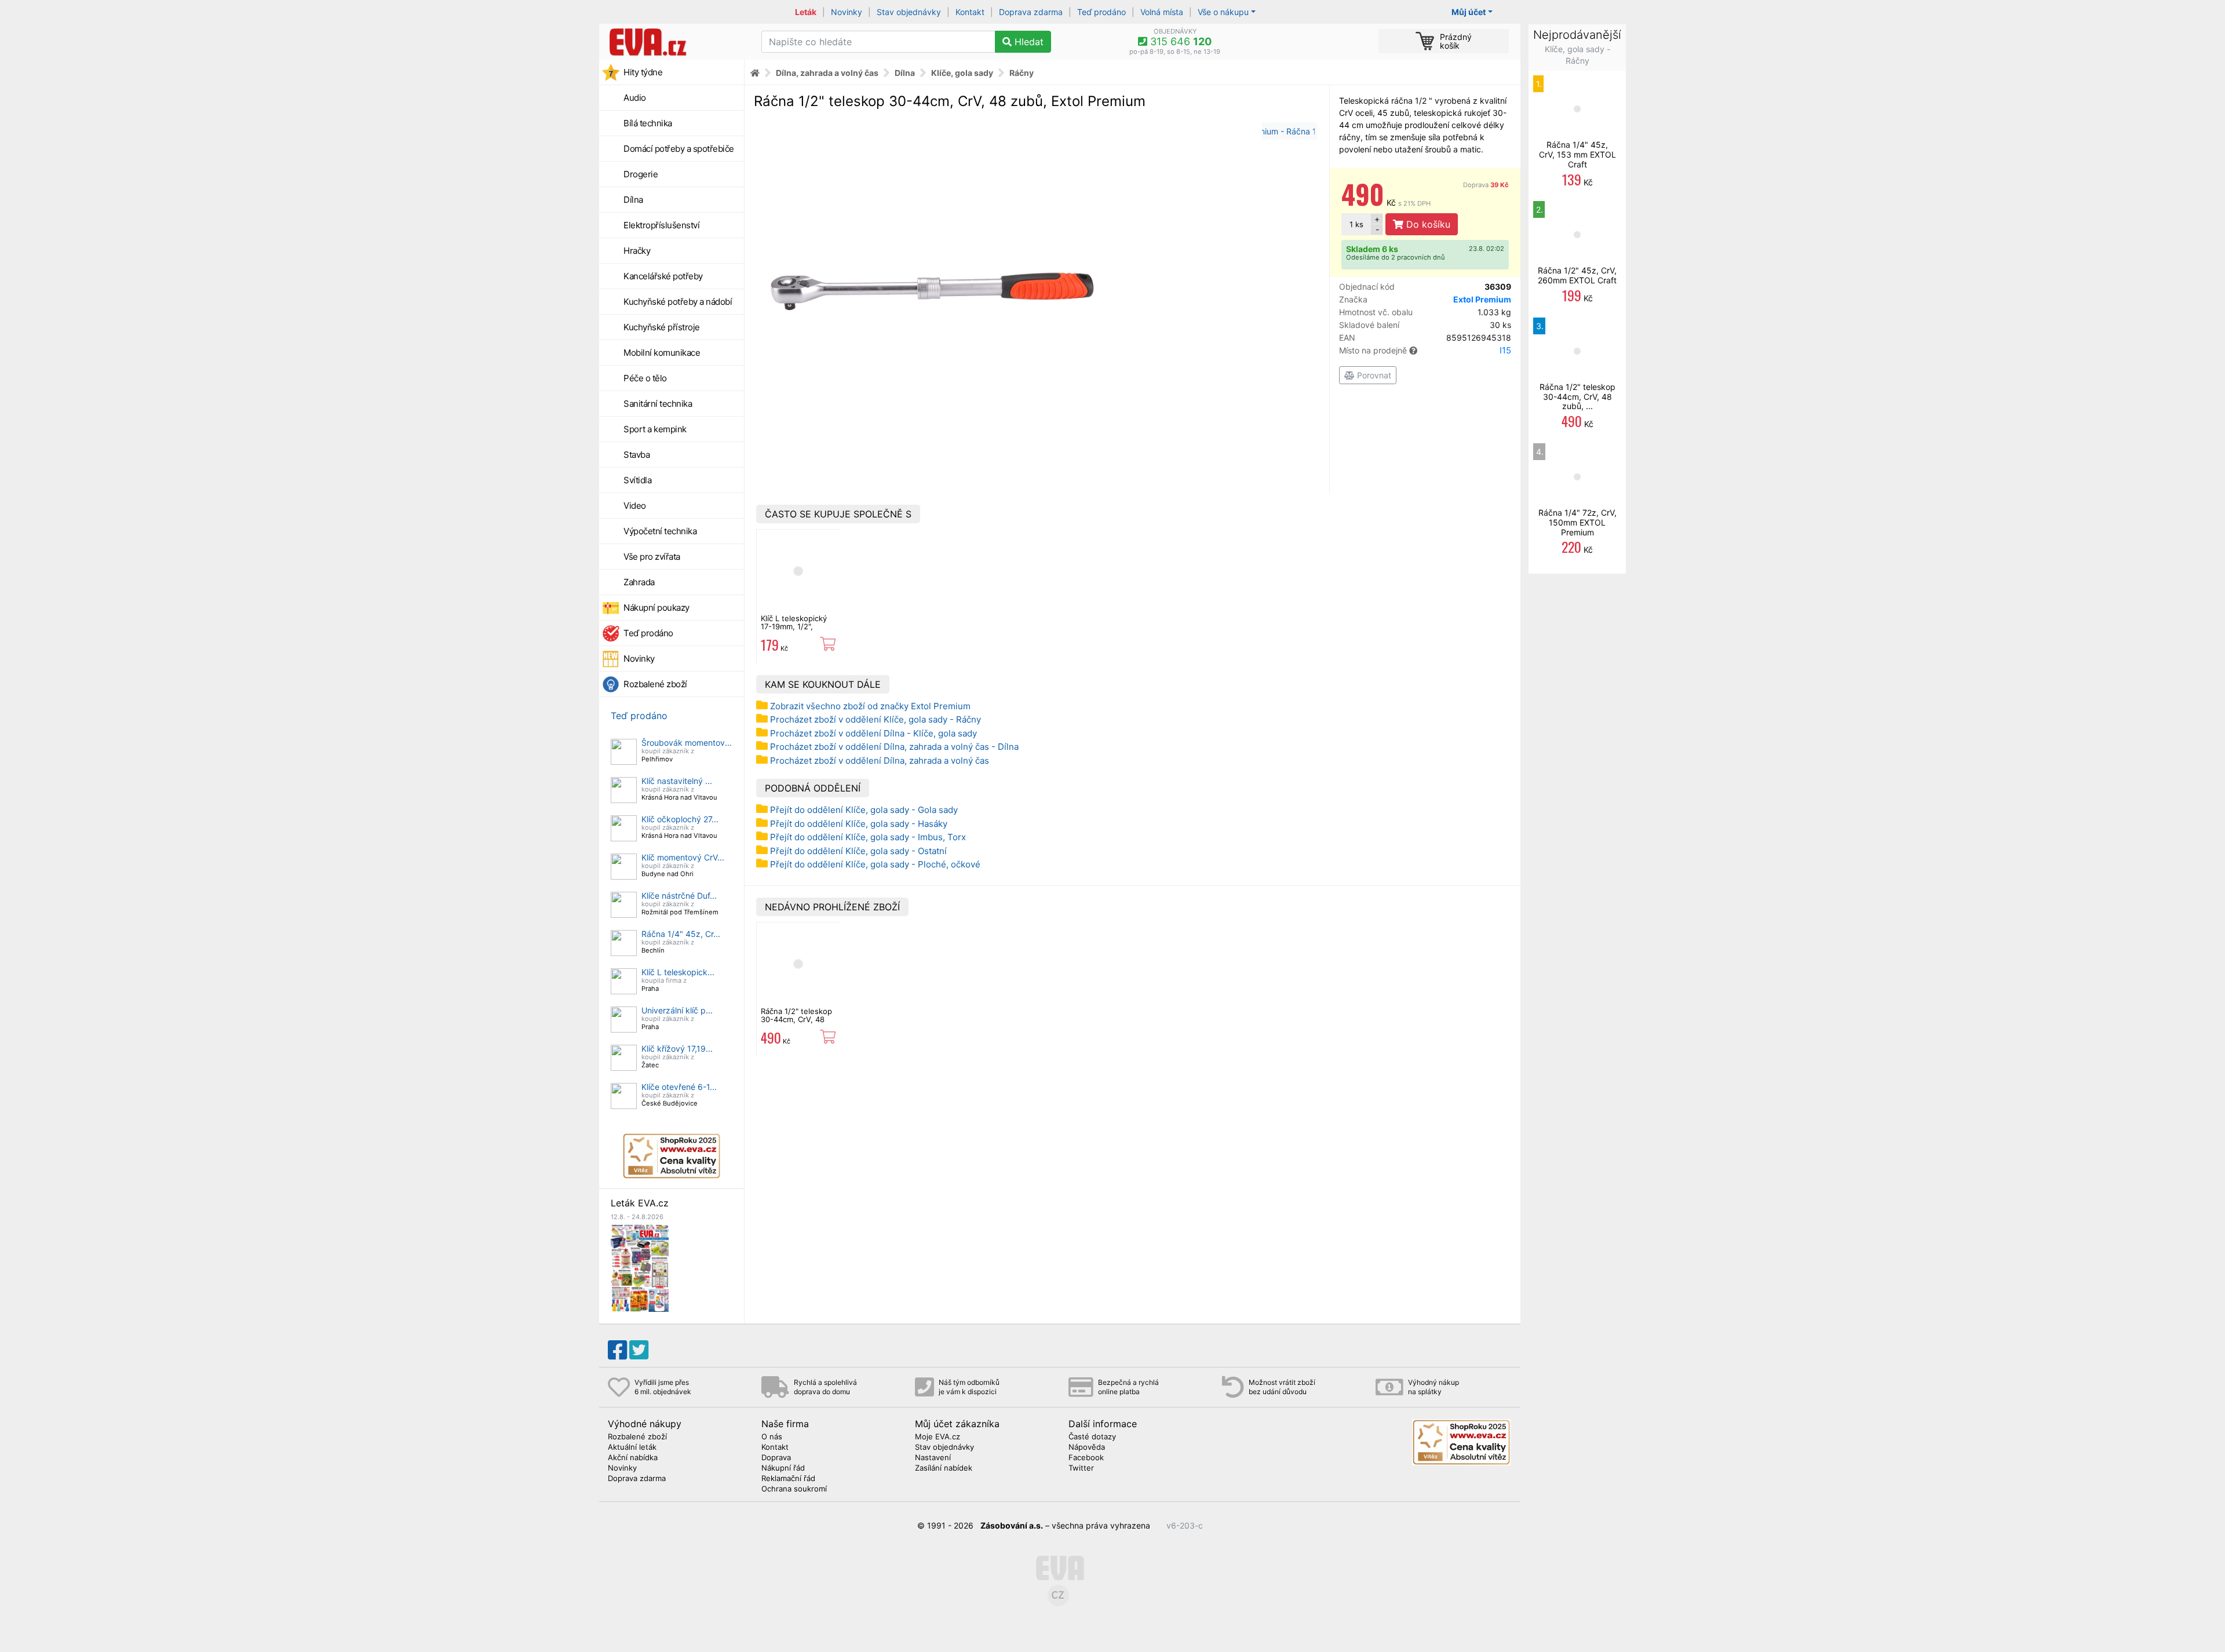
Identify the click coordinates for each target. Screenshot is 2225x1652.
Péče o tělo (645, 378)
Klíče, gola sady (962, 73)
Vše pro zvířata (652, 557)
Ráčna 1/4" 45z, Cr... (681, 934)
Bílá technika (648, 123)
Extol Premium (1482, 299)
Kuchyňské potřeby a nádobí (678, 302)
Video (635, 506)
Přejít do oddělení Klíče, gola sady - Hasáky (859, 824)
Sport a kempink (655, 429)
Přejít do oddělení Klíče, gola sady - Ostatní (858, 851)
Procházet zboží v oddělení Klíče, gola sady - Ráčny (876, 719)
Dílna (633, 200)
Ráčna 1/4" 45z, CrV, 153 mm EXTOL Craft (1577, 154)
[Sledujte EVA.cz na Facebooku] (617, 1350)
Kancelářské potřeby (663, 276)
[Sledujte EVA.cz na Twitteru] (639, 1350)
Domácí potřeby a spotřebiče (679, 149)
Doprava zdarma (1031, 12)
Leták (806, 12)
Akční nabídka (633, 1458)
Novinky (847, 12)
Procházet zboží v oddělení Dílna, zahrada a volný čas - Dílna (894, 747)
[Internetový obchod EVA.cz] (676, 42)
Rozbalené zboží (655, 684)
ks (1356, 224)
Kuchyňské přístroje (662, 327)
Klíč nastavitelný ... (677, 781)
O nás (772, 1437)
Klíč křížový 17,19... (677, 1049)
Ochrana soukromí (794, 1489)
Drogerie (641, 174)
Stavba (637, 455)
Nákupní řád (783, 1468)
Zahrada (639, 582)
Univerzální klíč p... (677, 1010)
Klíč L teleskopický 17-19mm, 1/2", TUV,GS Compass (794, 627)
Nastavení (933, 1458)
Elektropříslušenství (661, 225)
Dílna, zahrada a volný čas (827, 73)
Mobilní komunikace (662, 353)
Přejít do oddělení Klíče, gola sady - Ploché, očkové (875, 864)
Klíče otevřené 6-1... (679, 1087)
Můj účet (1469, 12)
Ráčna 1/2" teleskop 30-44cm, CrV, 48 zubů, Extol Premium (798, 1020)
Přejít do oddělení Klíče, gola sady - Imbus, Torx (868, 837)
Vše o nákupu (1223, 12)
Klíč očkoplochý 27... (680, 819)
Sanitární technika (658, 404)
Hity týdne (643, 72)
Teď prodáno (1101, 12)
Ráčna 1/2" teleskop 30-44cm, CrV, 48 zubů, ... (1577, 397)
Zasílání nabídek (944, 1468)
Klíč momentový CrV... (683, 857)
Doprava (1486, 185)
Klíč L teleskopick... (678, 972)
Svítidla (637, 480)
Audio (635, 98)
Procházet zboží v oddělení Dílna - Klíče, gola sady (873, 733)
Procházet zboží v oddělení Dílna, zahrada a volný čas (880, 761)
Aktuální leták (632, 1447)
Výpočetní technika (660, 531)
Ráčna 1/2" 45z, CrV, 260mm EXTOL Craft (1577, 275)
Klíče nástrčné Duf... (679, 896)
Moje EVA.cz (938, 1437)
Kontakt (970, 12)
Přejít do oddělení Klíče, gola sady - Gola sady (864, 810)
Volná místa (1162, 12)
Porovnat (1373, 375)
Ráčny (1022, 73)
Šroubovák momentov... (687, 743)
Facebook (1086, 1458)
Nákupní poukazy (656, 608)
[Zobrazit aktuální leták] (640, 1267)
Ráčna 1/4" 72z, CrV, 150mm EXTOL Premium (1577, 522)
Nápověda (1087, 1447)
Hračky (637, 251)
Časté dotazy (1092, 1437)
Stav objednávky (909, 12)
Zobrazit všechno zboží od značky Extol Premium (870, 706)
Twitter (1081, 1468)
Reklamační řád (788, 1479)
